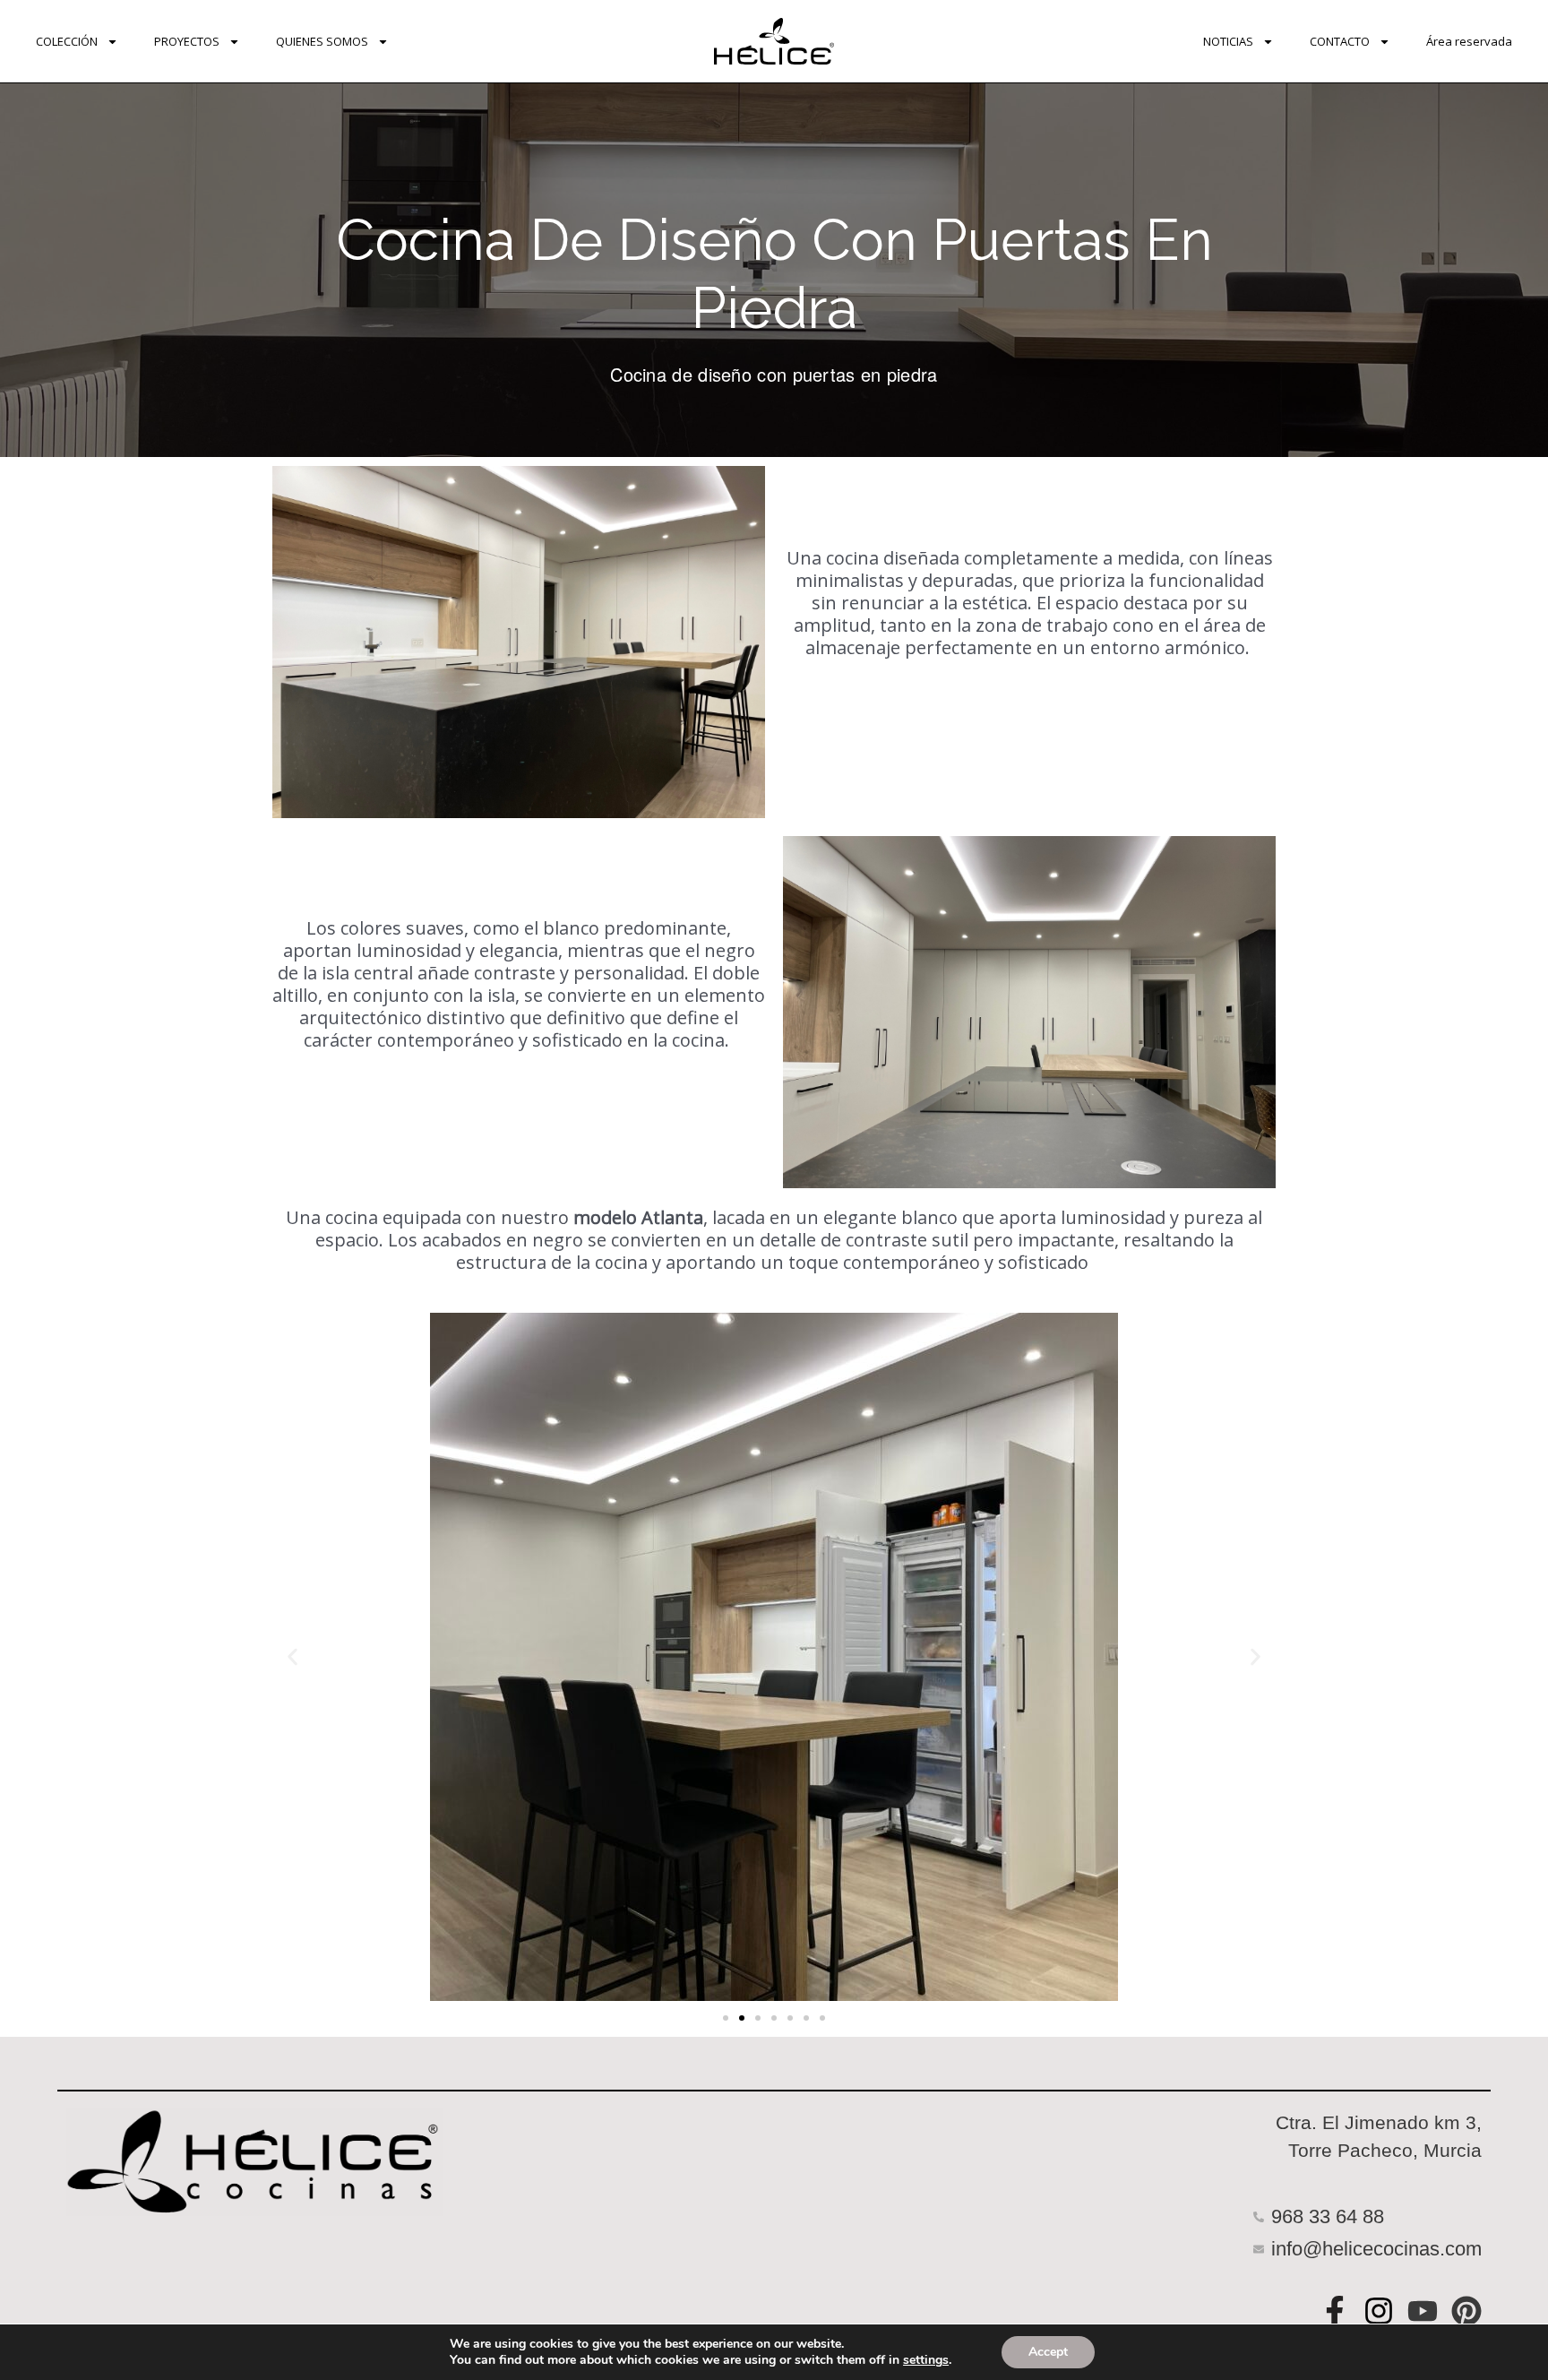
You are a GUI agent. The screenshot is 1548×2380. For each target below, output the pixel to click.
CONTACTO (1340, 41)
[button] (292, 1656)
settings (926, 2360)
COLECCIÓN (67, 41)
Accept (1048, 2352)
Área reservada (1469, 41)
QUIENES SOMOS (322, 41)
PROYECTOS (187, 41)
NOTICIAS (1228, 41)
